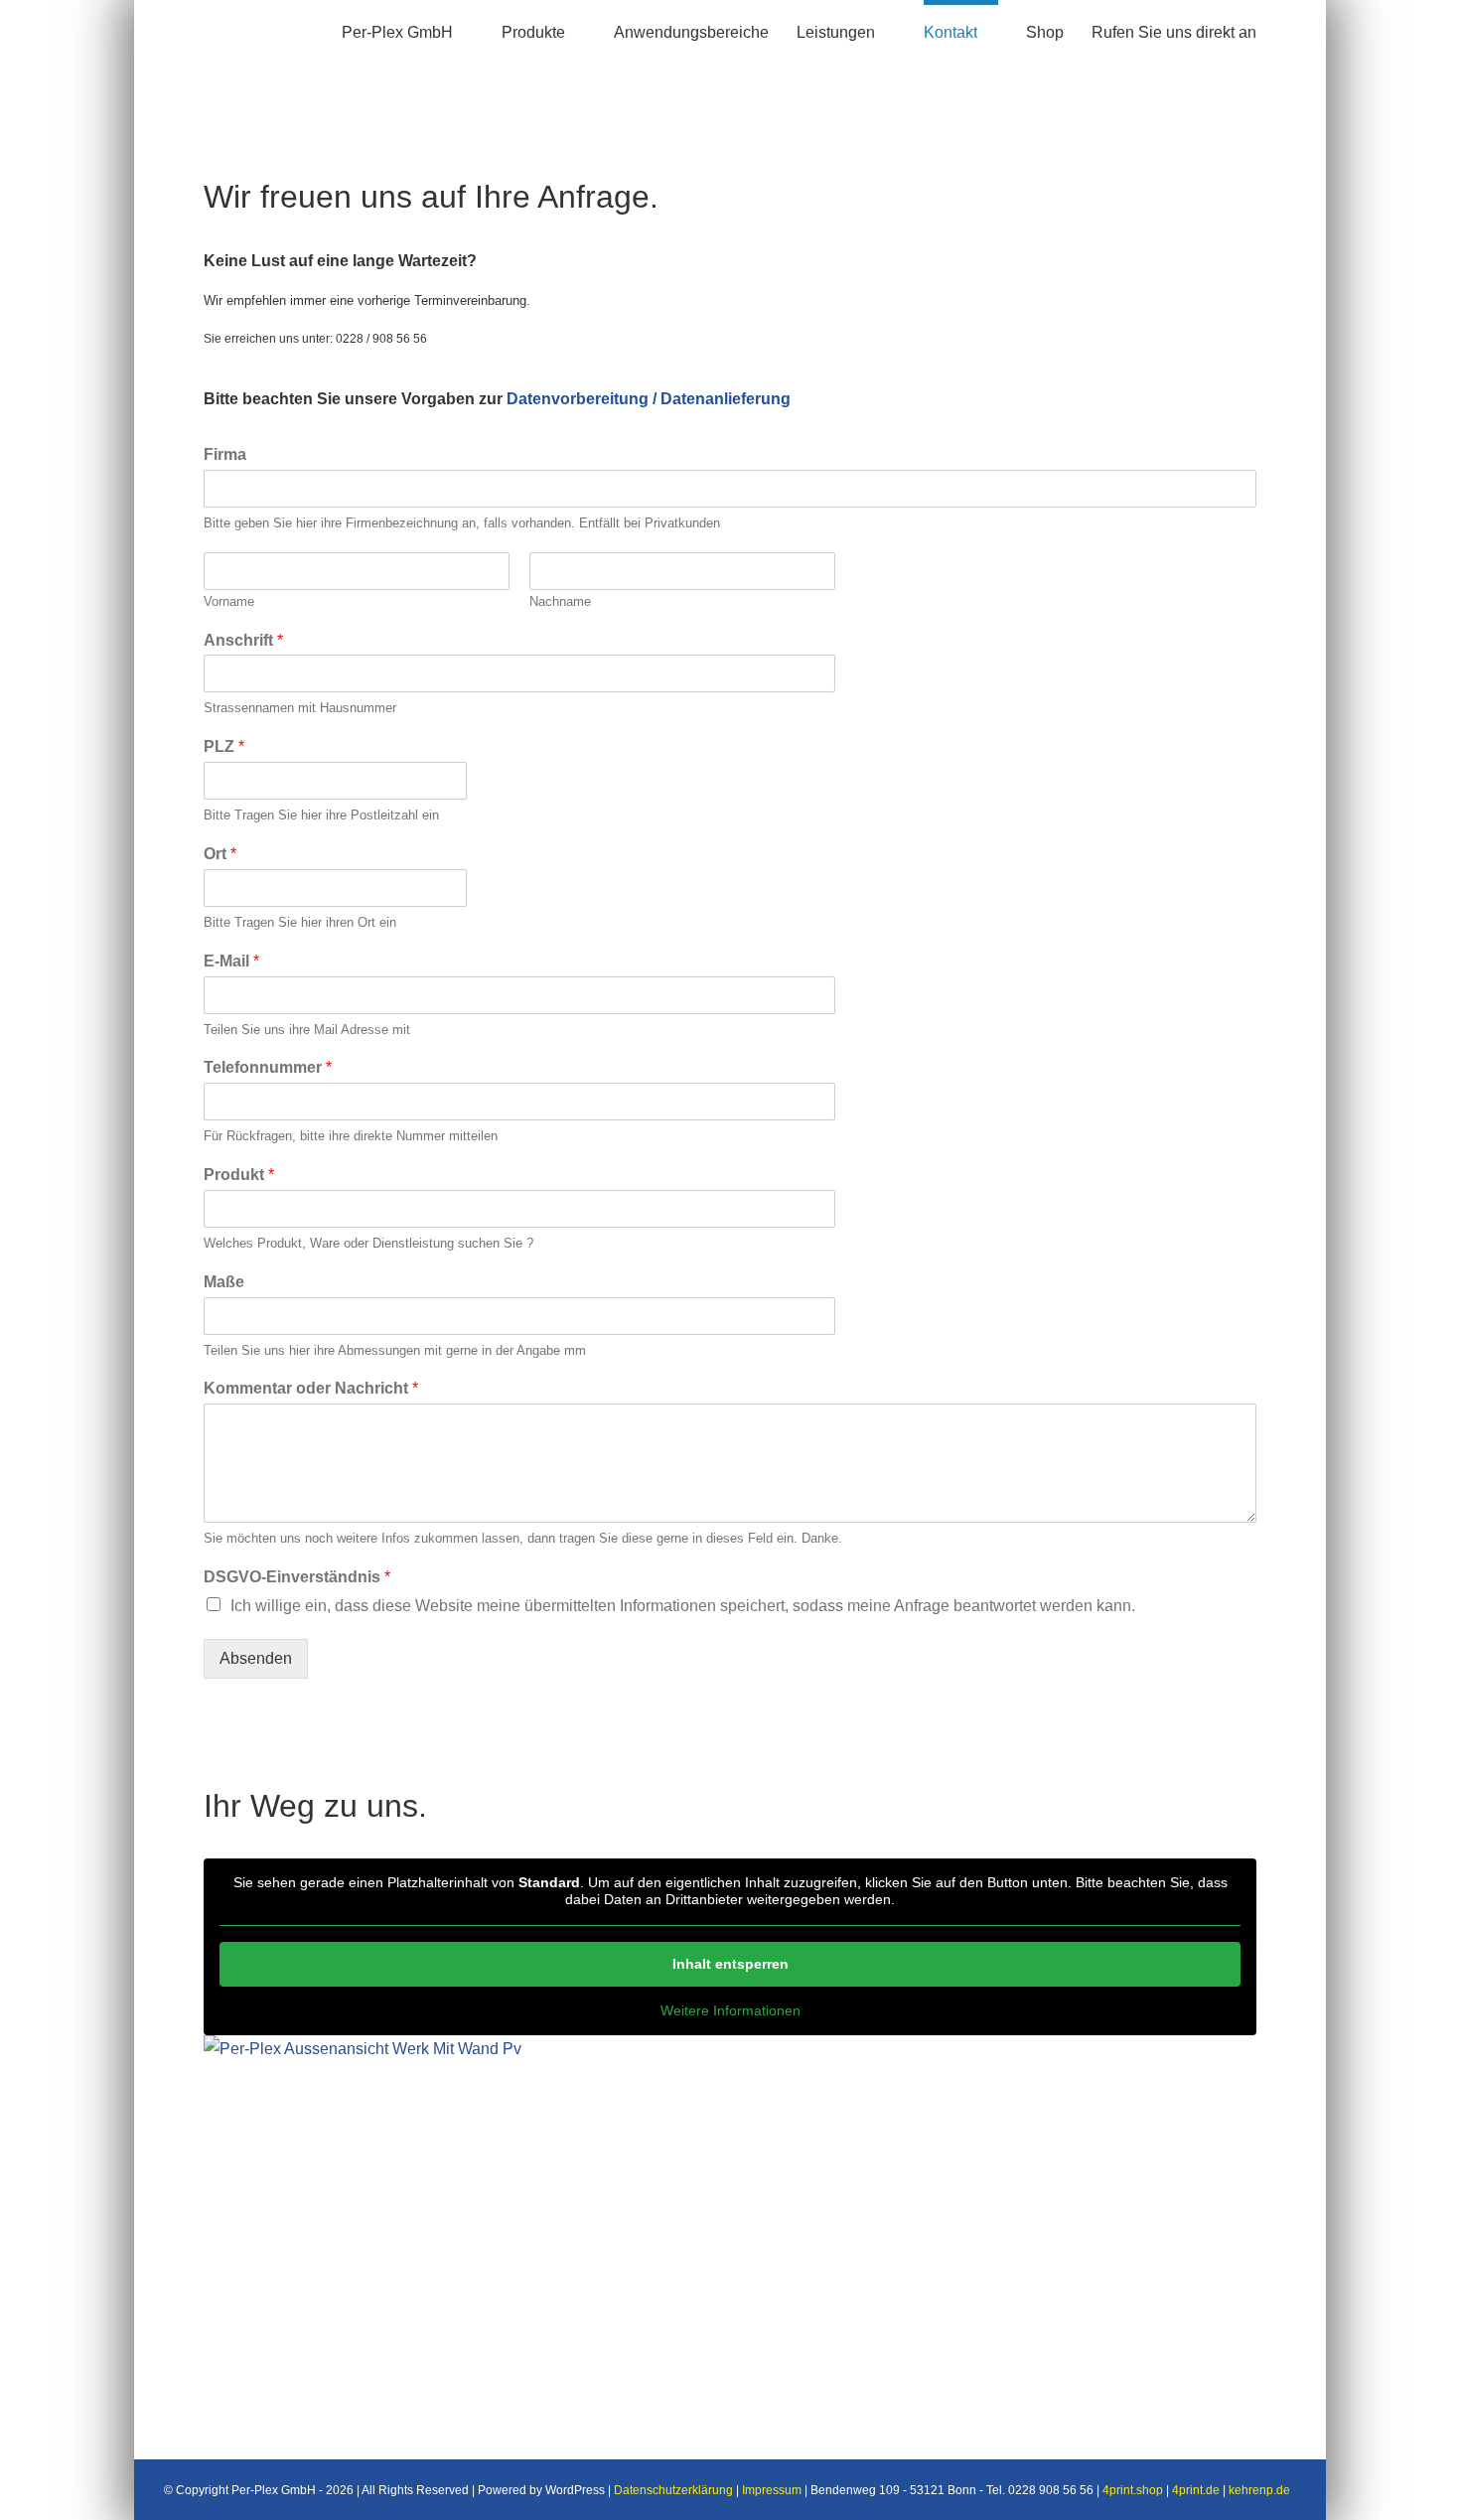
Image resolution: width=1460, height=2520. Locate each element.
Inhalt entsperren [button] (730, 1964)
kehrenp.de (1259, 2490)
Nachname (560, 601)
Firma (225, 454)
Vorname (229, 601)
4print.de (1196, 2490)
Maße (224, 1282)
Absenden (256, 1658)
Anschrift (243, 640)
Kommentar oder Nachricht (311, 1388)
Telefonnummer (268, 1067)
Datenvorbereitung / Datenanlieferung (649, 399)
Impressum (772, 2490)
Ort (220, 854)
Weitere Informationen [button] (730, 2010)
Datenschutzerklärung (673, 2490)
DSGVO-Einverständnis (297, 1577)
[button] (1290, 30)
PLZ (224, 746)
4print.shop (1133, 2490)
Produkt (239, 1175)
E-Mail (231, 961)
